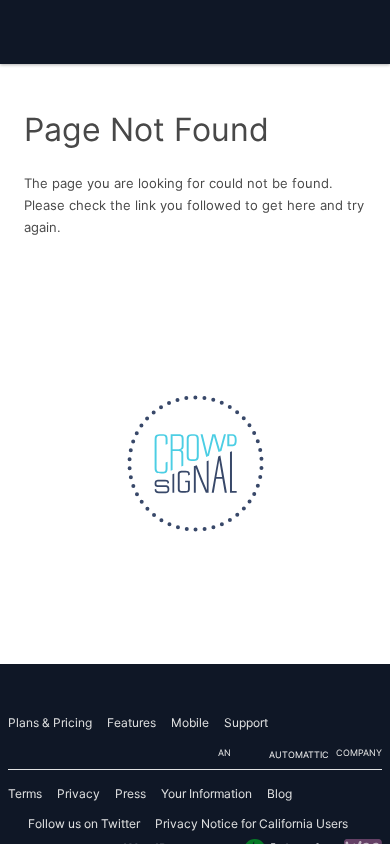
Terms (25, 793)
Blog (279, 793)
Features (131, 722)
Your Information (206, 793)
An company (300, 753)
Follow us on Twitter (84, 823)
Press (130, 793)
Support (246, 722)
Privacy (78, 793)
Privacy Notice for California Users (251, 823)
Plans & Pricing (50, 722)
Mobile (190, 722)
